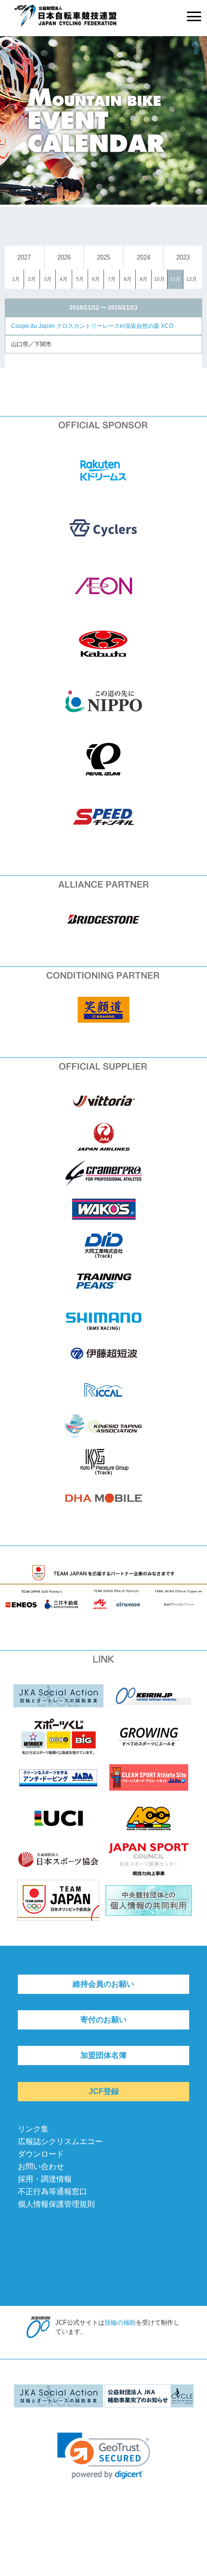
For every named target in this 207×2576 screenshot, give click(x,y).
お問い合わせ (41, 2166)
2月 (32, 279)
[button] (104, 2456)
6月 (96, 279)
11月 (175, 279)
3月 (48, 279)
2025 (103, 257)
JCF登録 (104, 2091)
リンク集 (33, 2129)
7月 (112, 279)
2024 (143, 257)
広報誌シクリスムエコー (60, 2141)
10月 (159, 279)
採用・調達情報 (45, 2179)
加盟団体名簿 (103, 2055)
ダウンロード (41, 2154)
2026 (64, 257)
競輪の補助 (120, 2322)
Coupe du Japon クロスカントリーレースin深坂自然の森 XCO (92, 326)
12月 (192, 279)
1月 (16, 279)
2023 (183, 257)
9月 (143, 279)
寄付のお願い (103, 2020)
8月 (128, 279)
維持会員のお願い (103, 1984)
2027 (24, 257)
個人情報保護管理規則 (56, 2204)
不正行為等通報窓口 (52, 2192)
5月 (80, 279)
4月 (64, 279)
